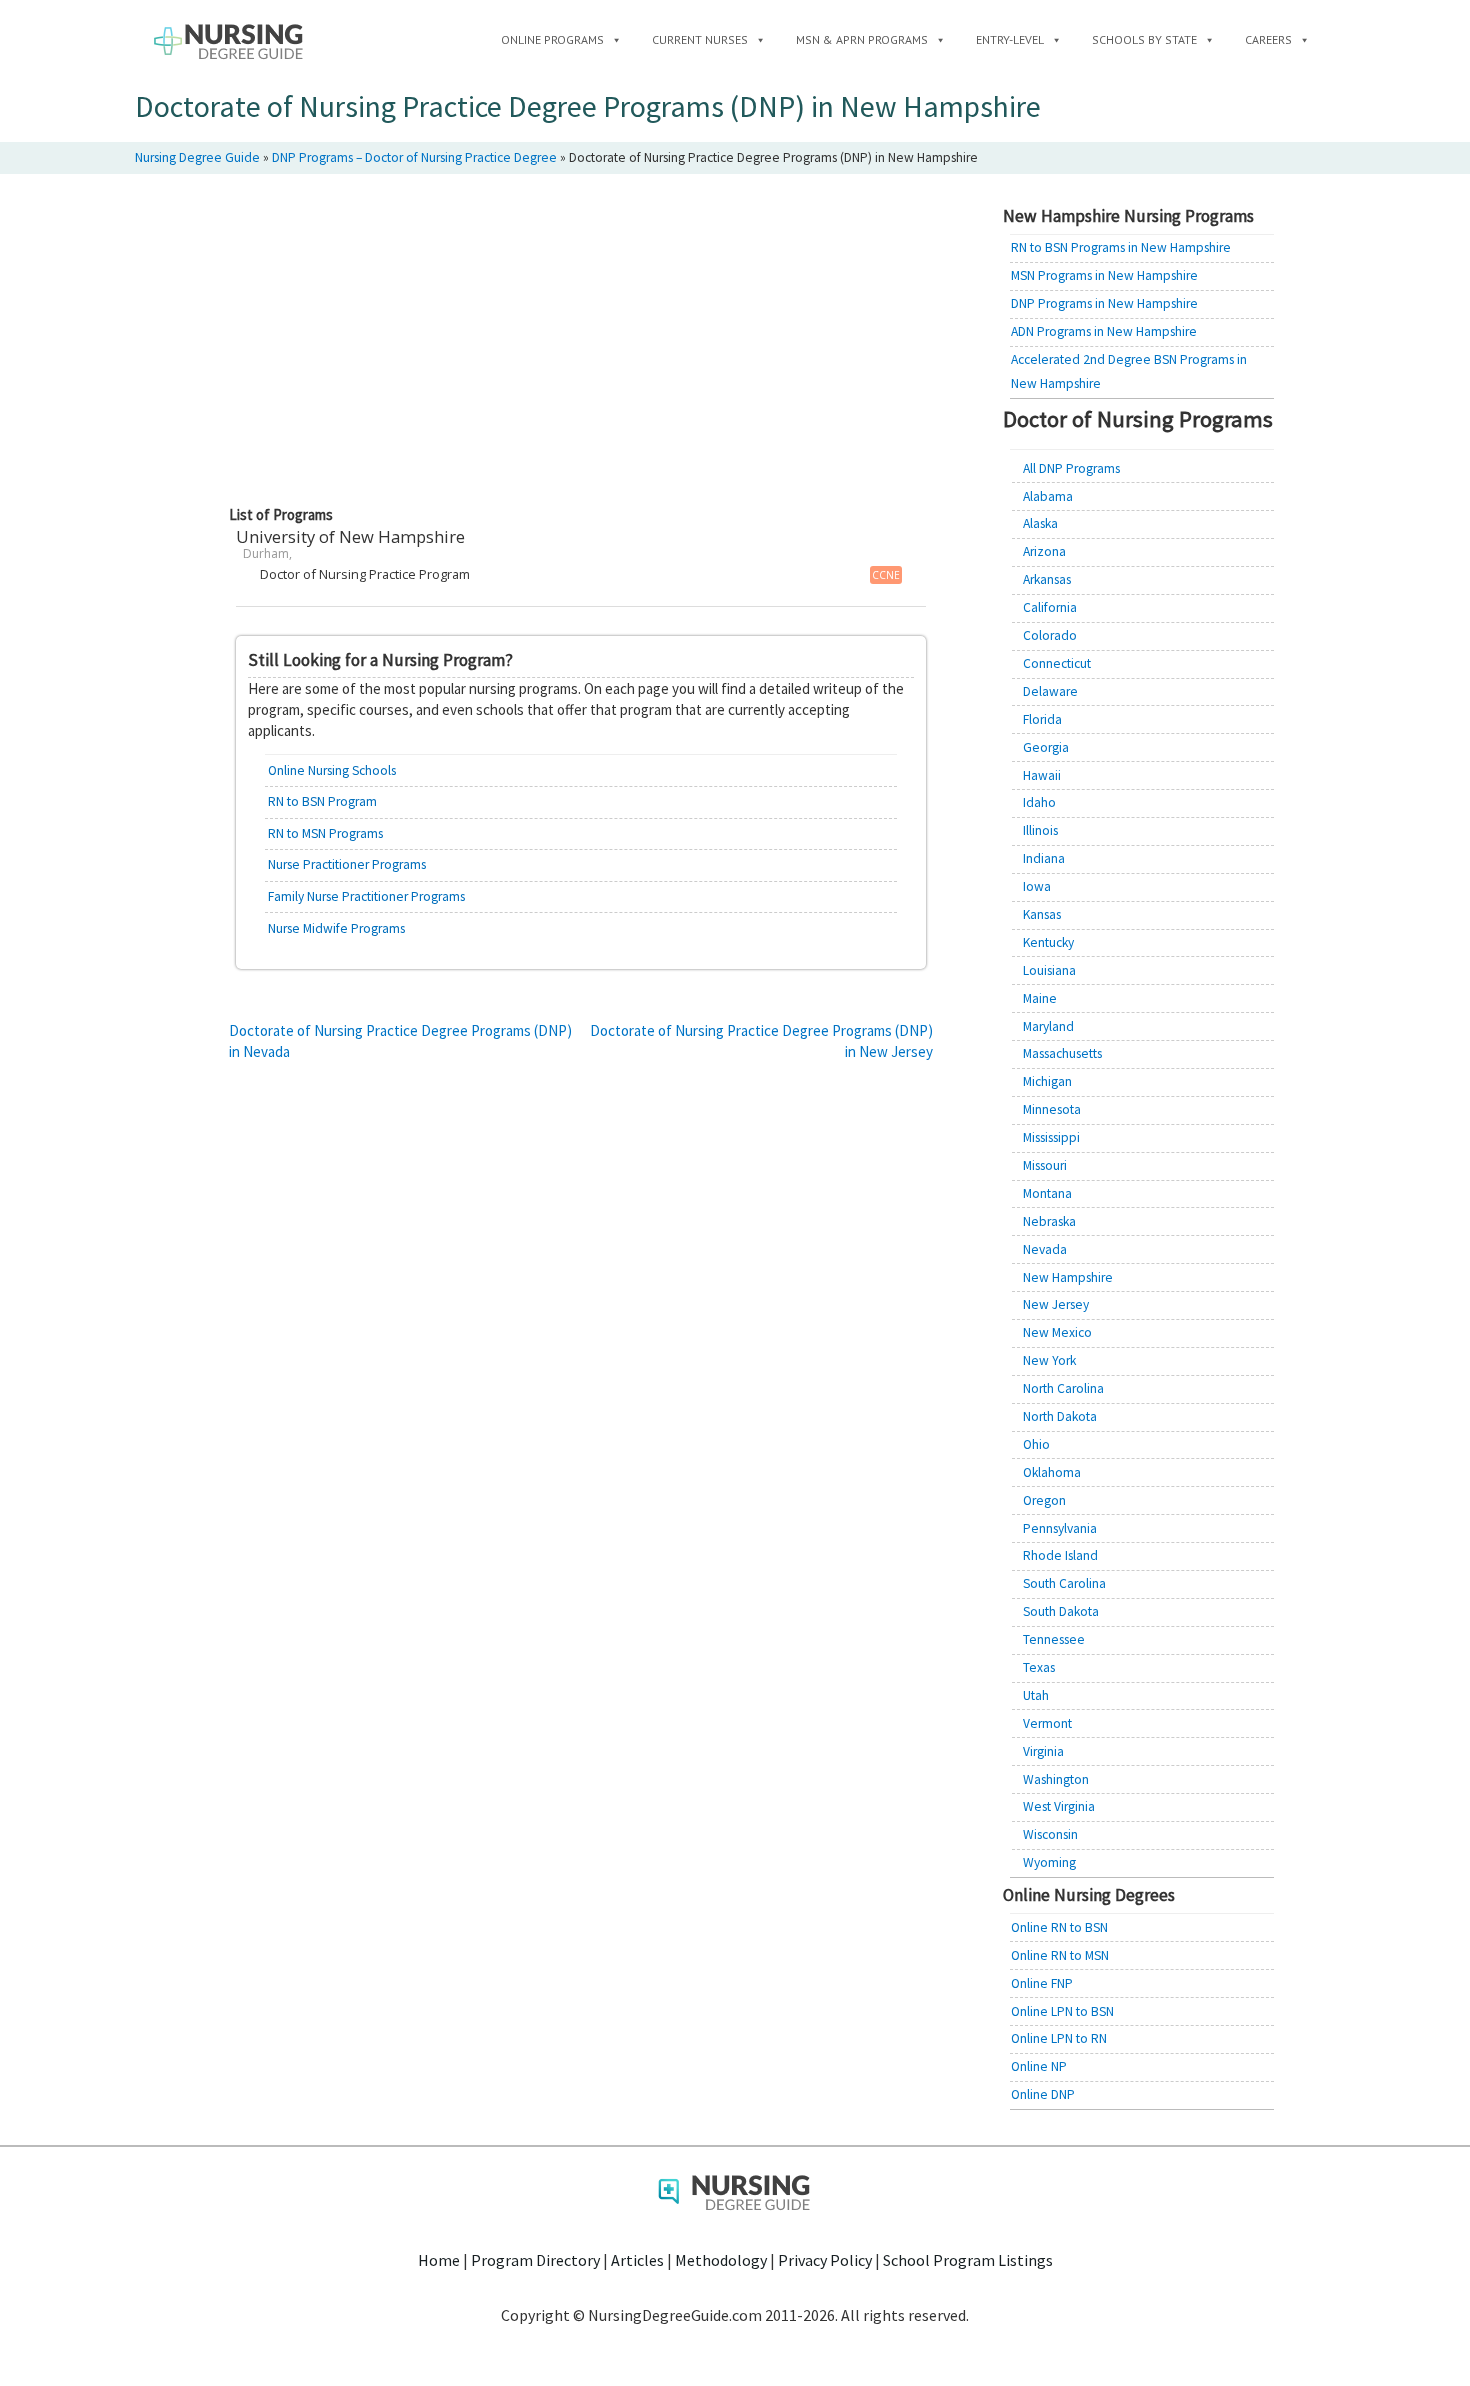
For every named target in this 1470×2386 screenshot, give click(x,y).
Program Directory (535, 2260)
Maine (1040, 998)
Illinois (1040, 830)
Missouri (1045, 1165)
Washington (1056, 1779)
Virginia (1043, 1751)
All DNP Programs (1071, 468)
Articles (637, 2260)
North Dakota (1060, 1416)
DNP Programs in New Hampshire (1104, 303)
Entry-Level (1010, 39)
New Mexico (1057, 1332)
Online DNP (1043, 2094)
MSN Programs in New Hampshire (1104, 275)
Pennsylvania (1060, 1528)
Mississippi (1051, 1137)
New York (1049, 1360)
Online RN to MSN (1060, 1955)
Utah (1036, 1695)
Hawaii (1042, 775)
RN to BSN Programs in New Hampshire (1121, 247)
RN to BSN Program (322, 801)
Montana (1047, 1193)
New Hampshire (1068, 1277)
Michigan (1047, 1081)
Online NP (1039, 2066)
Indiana (1044, 858)
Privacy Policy (825, 2260)
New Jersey (1056, 1304)
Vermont (1047, 1723)
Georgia (1046, 747)
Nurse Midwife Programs (336, 928)
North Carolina (1063, 1388)
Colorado (1050, 635)
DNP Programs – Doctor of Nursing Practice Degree (414, 157)
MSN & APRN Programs (862, 39)
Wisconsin (1050, 1834)
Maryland (1048, 1026)
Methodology (721, 2260)
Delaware (1050, 691)
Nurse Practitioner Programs (347, 864)
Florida (1042, 719)
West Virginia (1059, 1806)
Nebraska (1049, 1221)
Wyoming (1049, 1862)
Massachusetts (1062, 1053)
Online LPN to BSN (1062, 2011)
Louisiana (1049, 970)
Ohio (1036, 1444)
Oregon (1044, 1500)
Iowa (1037, 886)
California (1050, 607)
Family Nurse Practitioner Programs (366, 896)
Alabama (1048, 496)
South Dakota (1061, 1611)
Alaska (1040, 523)
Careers (1268, 39)
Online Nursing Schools (332, 770)
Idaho (1039, 802)
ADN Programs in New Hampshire (1104, 331)
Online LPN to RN (1059, 2038)
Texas (1039, 1667)
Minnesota (1052, 1109)
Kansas (1042, 914)
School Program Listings (968, 2260)
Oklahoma (1052, 1472)
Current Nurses (700, 39)
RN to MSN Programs (325, 833)
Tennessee (1054, 1639)
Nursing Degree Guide (197, 157)
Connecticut (1057, 663)
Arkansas (1047, 579)
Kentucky (1048, 942)
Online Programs (552, 39)
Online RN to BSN (1059, 1927)
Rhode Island (1060, 1555)
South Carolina (1064, 1583)
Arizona (1044, 551)
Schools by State (1144, 39)
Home (439, 2260)
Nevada (1045, 1249)
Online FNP (1042, 1983)
